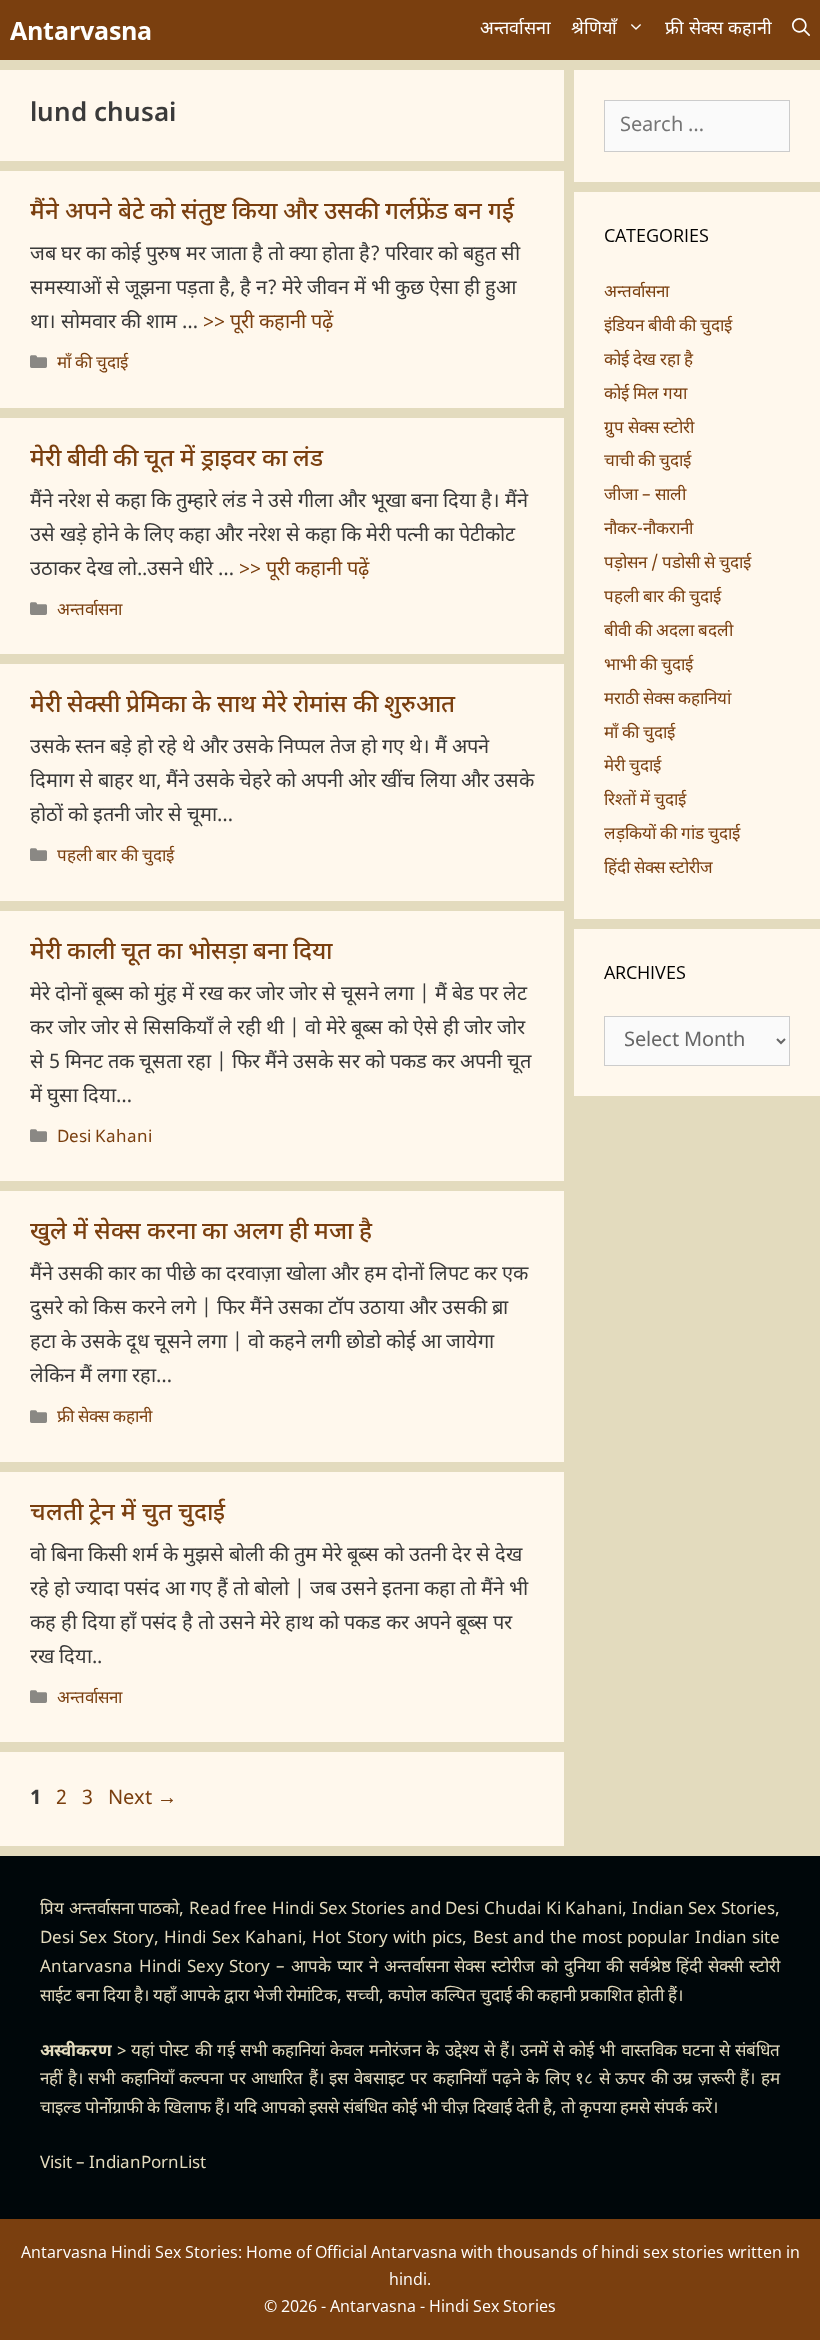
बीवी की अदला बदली (668, 632)
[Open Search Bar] (801, 30)
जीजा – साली (645, 496)
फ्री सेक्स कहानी (718, 29)
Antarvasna (81, 30)
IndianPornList (147, 2164)
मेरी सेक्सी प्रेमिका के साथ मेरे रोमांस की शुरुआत (242, 706)
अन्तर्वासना (515, 29)
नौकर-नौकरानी (648, 530)
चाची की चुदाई (647, 462)
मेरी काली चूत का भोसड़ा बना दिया (181, 953)
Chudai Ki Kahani (553, 1910)
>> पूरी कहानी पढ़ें (268, 323)
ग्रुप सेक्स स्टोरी (649, 429)
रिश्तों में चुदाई (645, 801)
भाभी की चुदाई (648, 666)
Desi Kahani (104, 1138)
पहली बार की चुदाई (115, 857)
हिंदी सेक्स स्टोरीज (658, 869)
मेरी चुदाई (632, 767)
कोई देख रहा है (648, 361)
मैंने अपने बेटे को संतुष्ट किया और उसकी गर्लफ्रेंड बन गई (272, 213)
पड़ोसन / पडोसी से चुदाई (677, 564)
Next (142, 1799)
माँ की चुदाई (92, 364)
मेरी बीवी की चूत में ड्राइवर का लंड (176, 460)
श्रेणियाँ (594, 29)
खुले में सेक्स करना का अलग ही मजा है (201, 1233)
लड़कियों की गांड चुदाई (672, 835)
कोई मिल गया (645, 395)
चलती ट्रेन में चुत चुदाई (127, 1514)
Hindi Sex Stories (338, 1910)
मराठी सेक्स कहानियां (667, 700)
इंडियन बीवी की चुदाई (668, 327)
